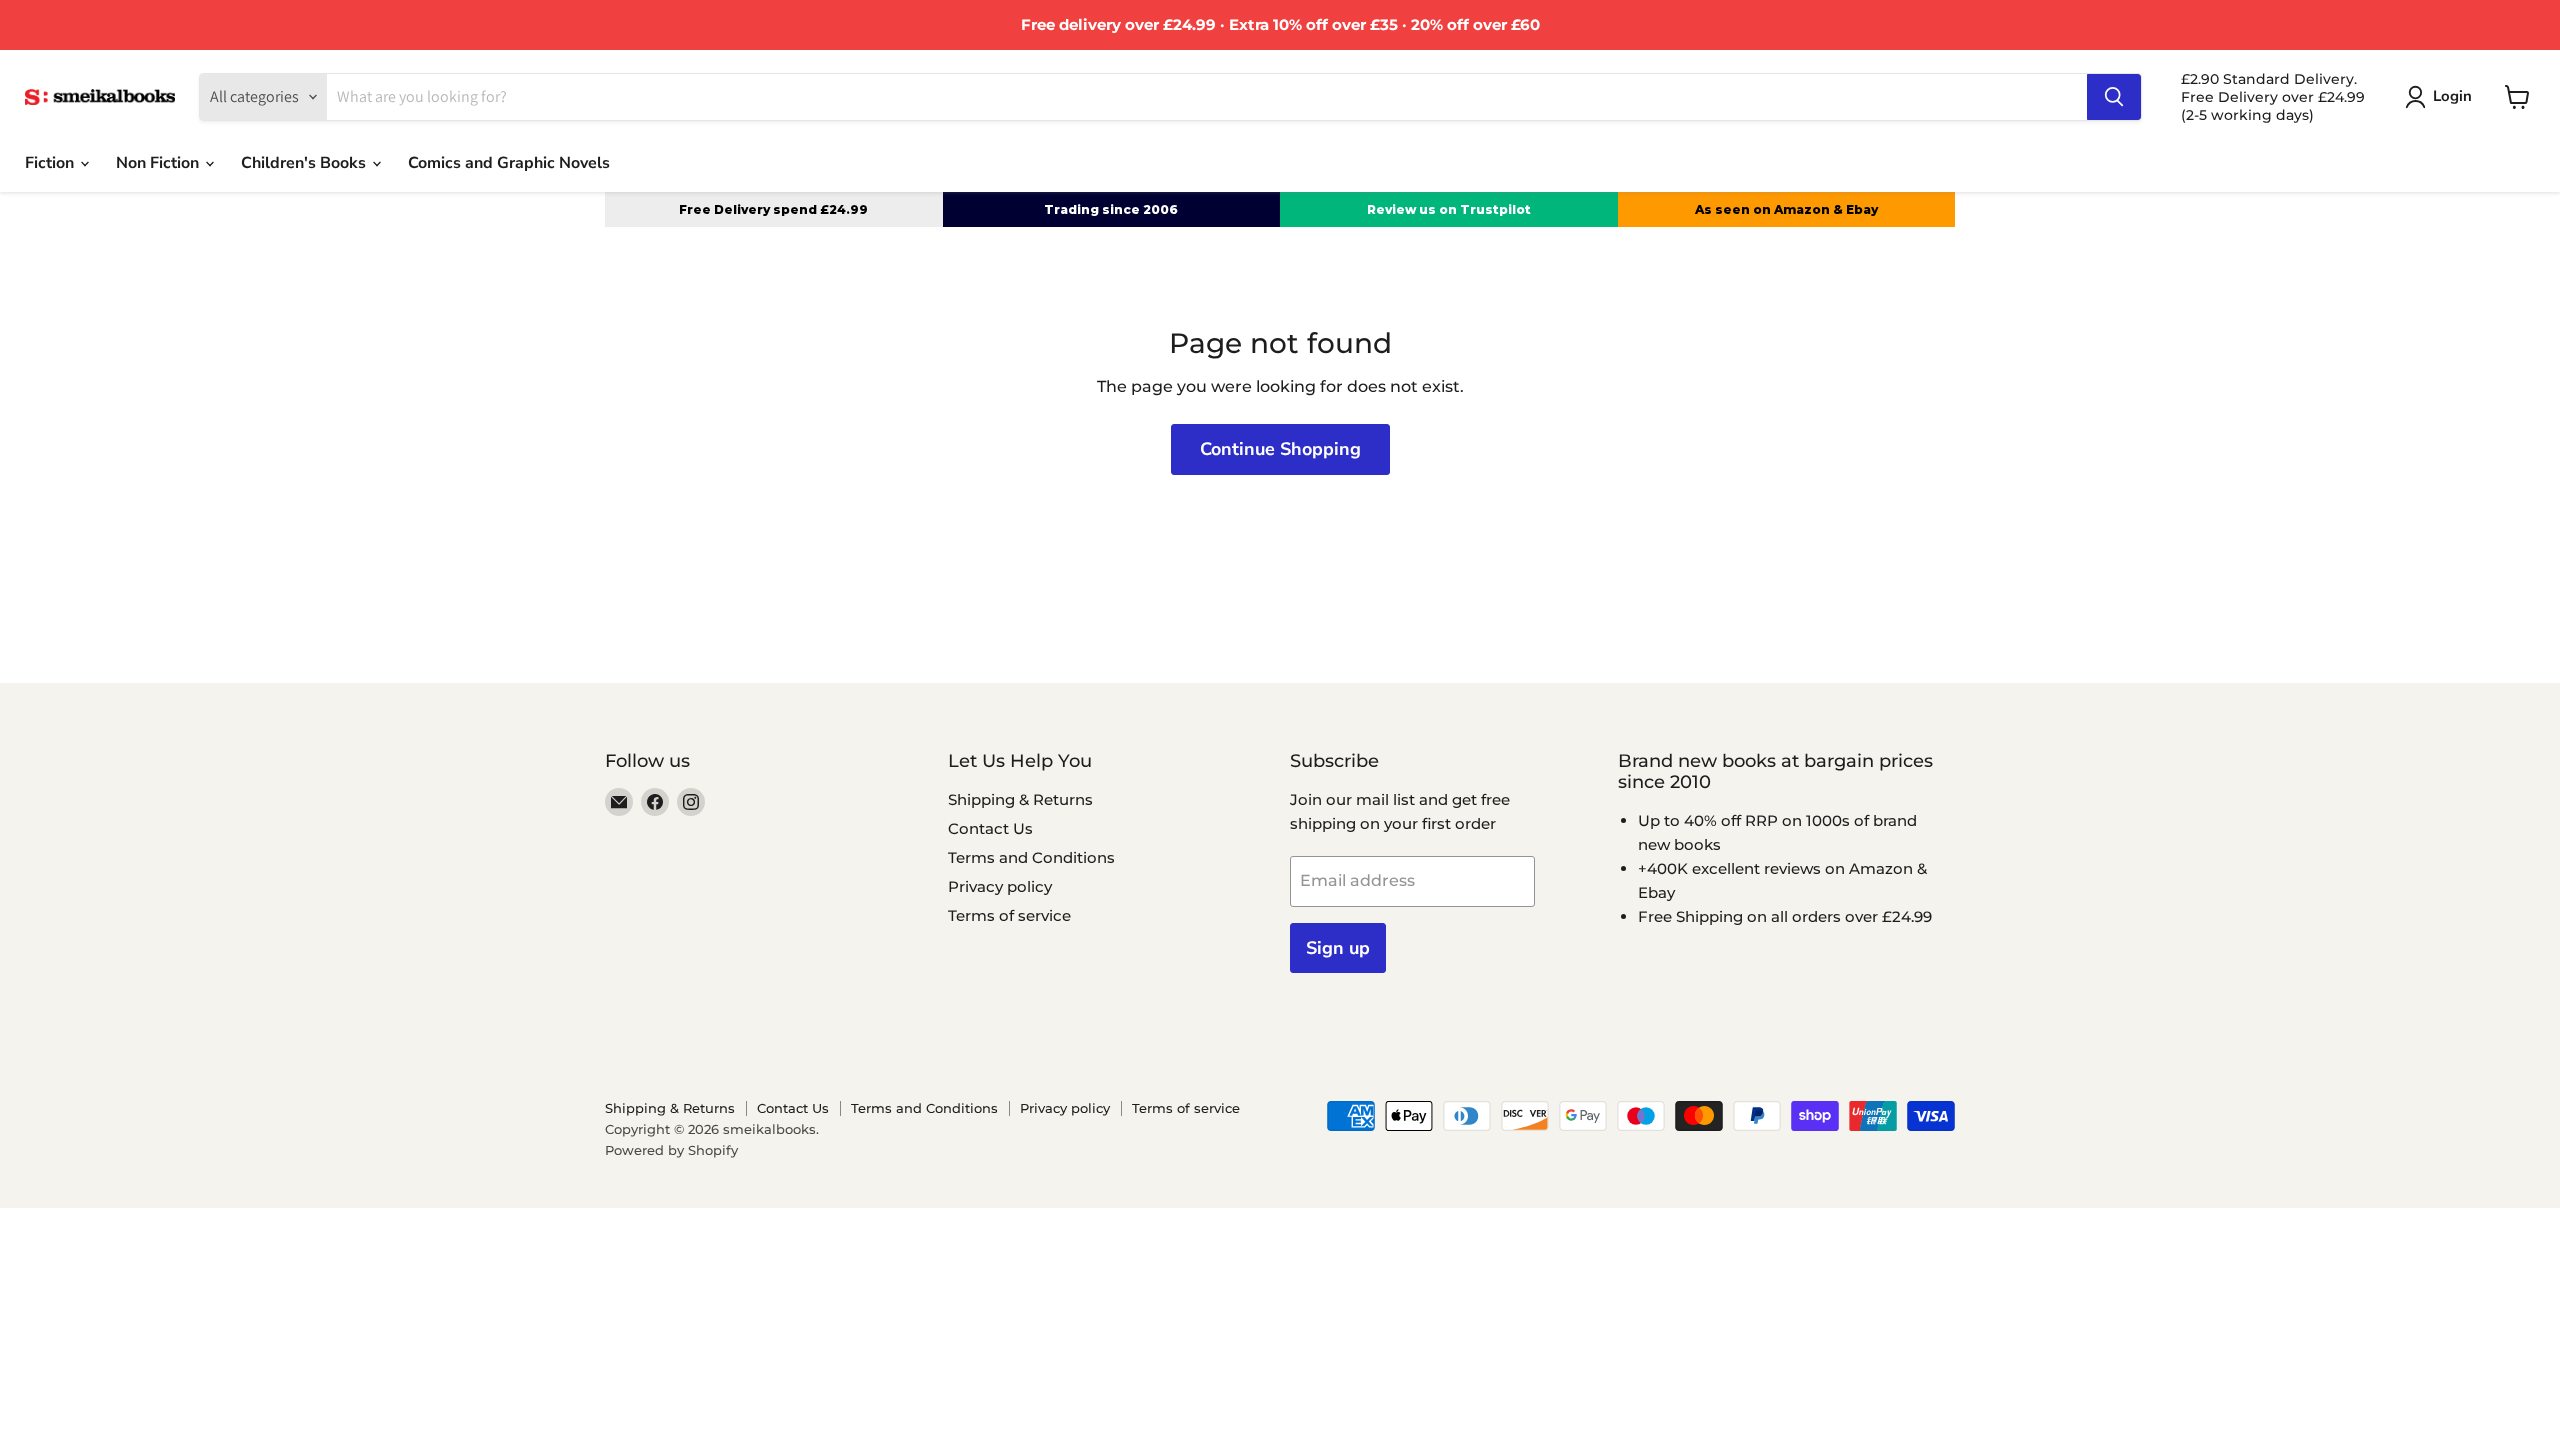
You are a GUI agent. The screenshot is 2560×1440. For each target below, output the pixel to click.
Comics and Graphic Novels (509, 163)
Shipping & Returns (1020, 799)
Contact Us (990, 828)
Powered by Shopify (671, 1150)
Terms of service (1009, 915)
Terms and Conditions (1031, 857)
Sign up (1338, 948)
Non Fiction (159, 163)
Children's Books (305, 163)
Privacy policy (1000, 886)
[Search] (2114, 97)
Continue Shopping (1280, 449)
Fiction (51, 163)
